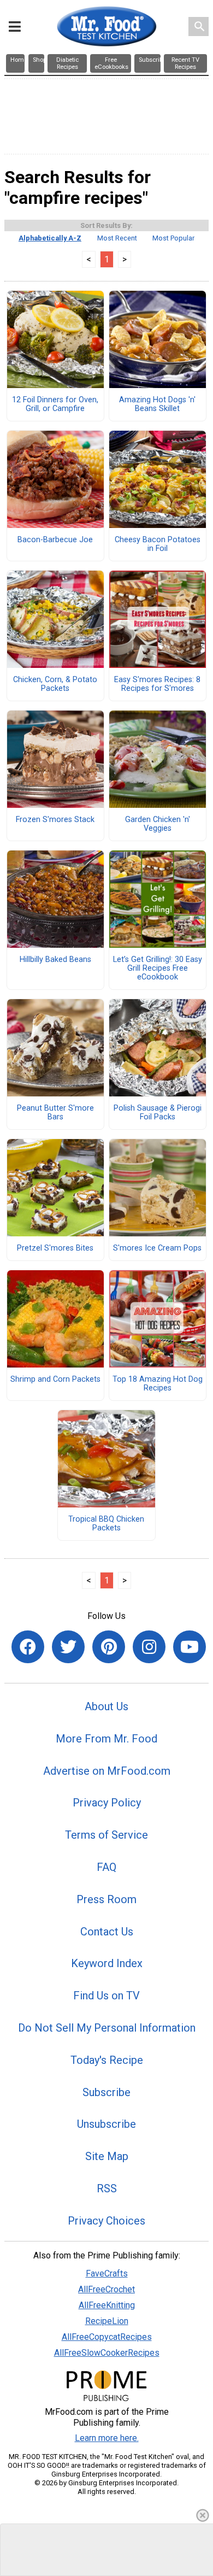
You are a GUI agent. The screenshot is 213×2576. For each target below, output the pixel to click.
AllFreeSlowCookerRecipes (107, 2353)
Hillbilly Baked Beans (55, 960)
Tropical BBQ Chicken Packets (106, 1524)
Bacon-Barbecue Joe (55, 540)
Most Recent (117, 238)
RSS (107, 2188)
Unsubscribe (106, 2124)
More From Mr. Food (106, 1739)
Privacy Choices (106, 2221)
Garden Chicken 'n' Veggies (158, 824)
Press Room (106, 1899)
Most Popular (173, 238)
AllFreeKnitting (107, 2305)
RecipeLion (107, 2321)
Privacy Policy (107, 1803)
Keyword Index (107, 1963)
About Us (106, 1706)
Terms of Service (106, 1835)
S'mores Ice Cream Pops (157, 1248)
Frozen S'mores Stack (55, 820)
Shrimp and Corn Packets (55, 1380)
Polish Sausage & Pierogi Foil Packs (158, 1113)
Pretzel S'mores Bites (55, 1248)
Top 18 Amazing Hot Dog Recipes (158, 1384)
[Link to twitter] (68, 1647)
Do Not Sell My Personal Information (107, 2028)
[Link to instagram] (149, 1647)
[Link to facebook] (28, 1647)
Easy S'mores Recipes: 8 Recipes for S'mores (157, 684)
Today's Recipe (107, 2060)
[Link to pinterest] (109, 1647)
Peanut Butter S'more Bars (55, 1113)
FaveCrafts (107, 2273)
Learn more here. (107, 2438)
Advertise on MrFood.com (107, 1771)
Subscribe (106, 2092)
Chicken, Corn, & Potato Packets (55, 684)
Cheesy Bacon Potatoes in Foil (158, 544)
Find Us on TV (106, 1996)
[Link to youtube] (190, 1647)
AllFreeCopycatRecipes (107, 2337)
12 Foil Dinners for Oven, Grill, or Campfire (55, 404)
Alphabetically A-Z (50, 238)
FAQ (106, 1867)
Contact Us (107, 1932)
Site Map (107, 2156)
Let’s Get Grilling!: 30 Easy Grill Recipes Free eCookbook (158, 969)
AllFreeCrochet (106, 2289)
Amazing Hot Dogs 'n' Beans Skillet (157, 404)
